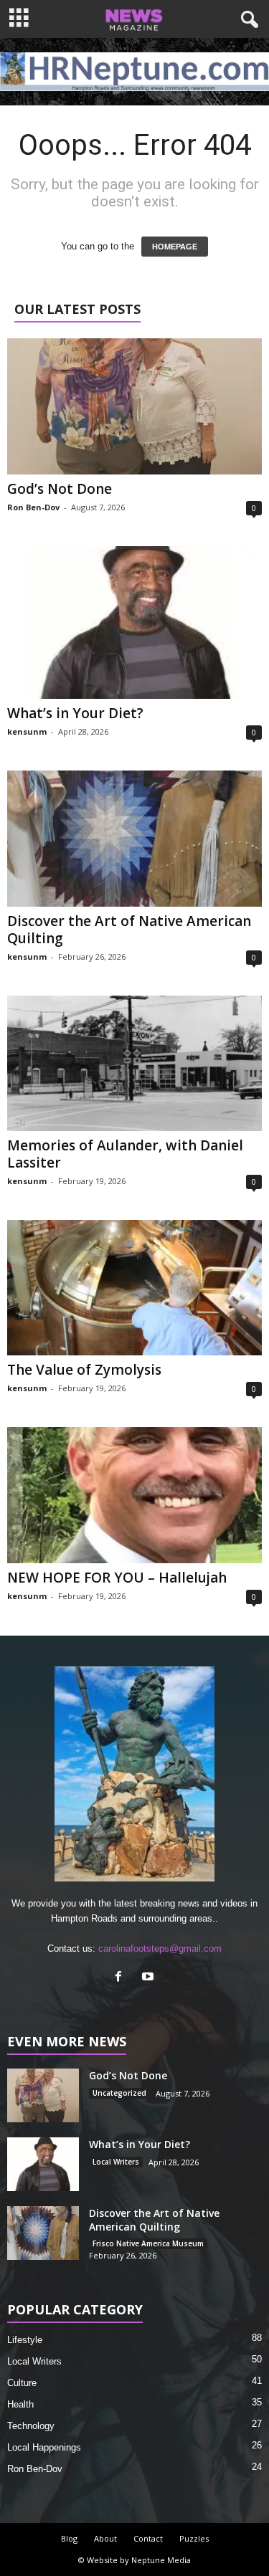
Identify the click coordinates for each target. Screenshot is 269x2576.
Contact (148, 2538)
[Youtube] (150, 1978)
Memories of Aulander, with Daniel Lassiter (125, 1154)
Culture (22, 2383)
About (105, 2538)
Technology (31, 2426)
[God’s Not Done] (134, 406)
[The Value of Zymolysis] (134, 1288)
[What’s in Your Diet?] (134, 623)
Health (20, 2404)
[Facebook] (122, 1978)
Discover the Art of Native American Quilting (129, 930)
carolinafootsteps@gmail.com (160, 1948)
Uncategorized (119, 2093)
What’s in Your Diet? (75, 713)
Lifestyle (25, 2340)
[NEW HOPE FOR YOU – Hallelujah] (134, 1495)
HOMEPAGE (175, 247)
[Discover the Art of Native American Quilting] (134, 838)
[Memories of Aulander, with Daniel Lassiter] (134, 1063)
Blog (69, 2538)
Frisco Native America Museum (148, 2243)
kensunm (27, 731)
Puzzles (194, 2538)
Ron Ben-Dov (33, 507)
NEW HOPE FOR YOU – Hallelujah (117, 1578)
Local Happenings (44, 2447)
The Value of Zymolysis (84, 1370)
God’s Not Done (60, 489)
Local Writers (116, 2162)
